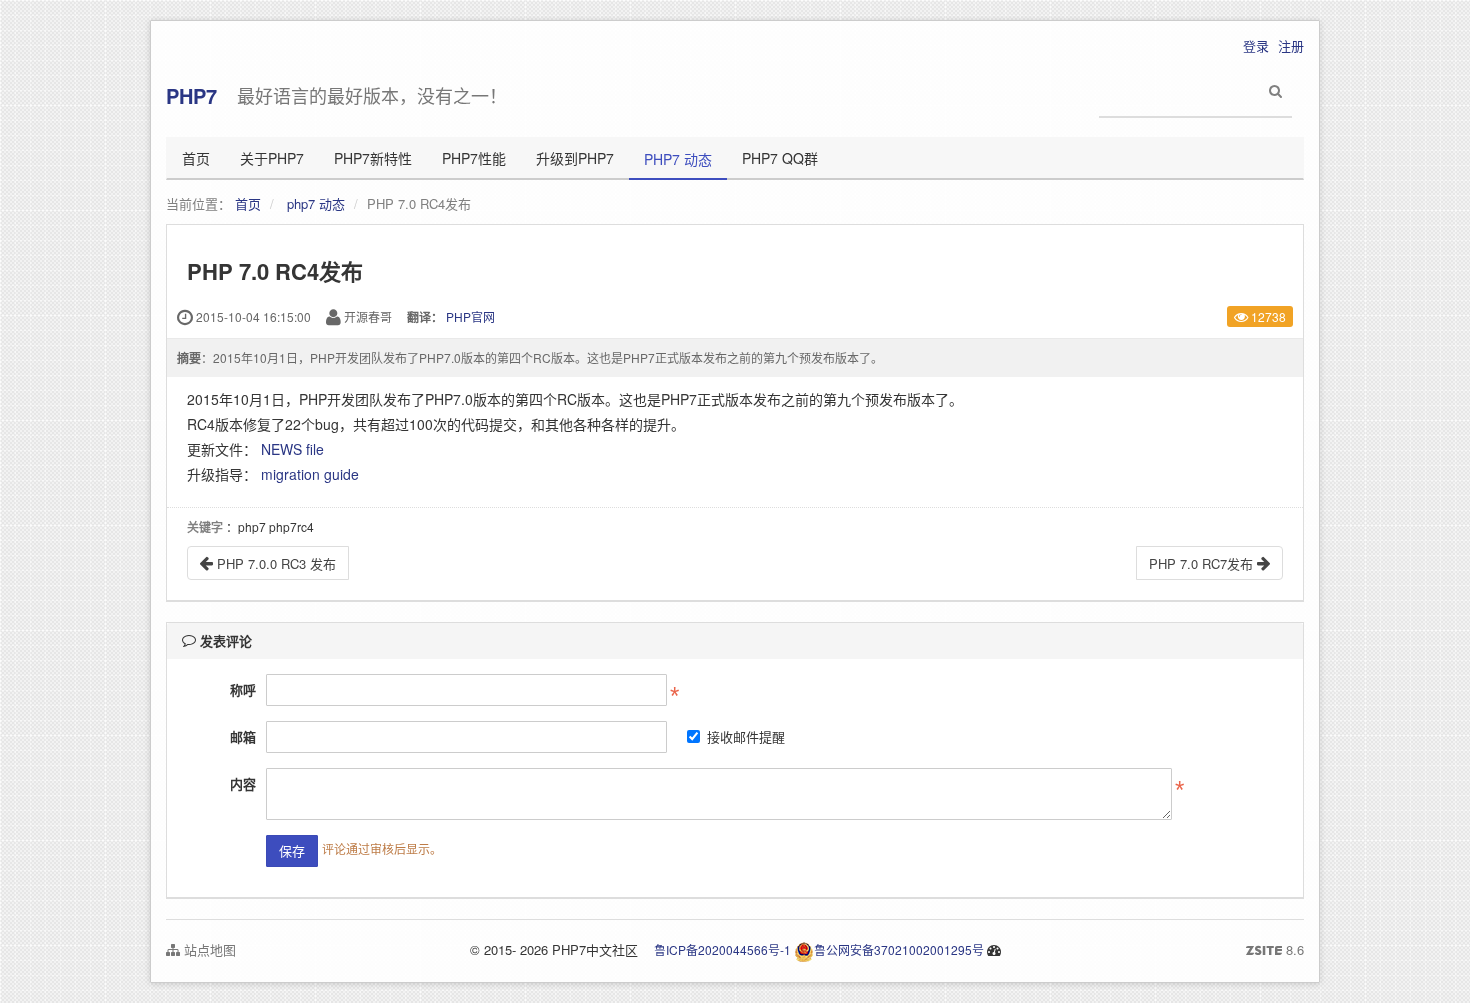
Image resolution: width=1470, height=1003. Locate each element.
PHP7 (191, 95)
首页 (196, 158)
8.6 (1275, 950)
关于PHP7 (272, 158)
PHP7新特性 (373, 158)
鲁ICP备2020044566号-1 (722, 949)
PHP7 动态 (678, 159)
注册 (1291, 45)
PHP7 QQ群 (780, 158)
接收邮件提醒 (746, 736)
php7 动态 (316, 203)
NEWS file (292, 449)
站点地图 (208, 949)
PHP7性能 (474, 158)
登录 (1256, 45)
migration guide (310, 474)
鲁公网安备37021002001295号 (899, 949)
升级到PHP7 (575, 158)
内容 (243, 783)
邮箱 (243, 736)
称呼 (243, 689)
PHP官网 (470, 316)
